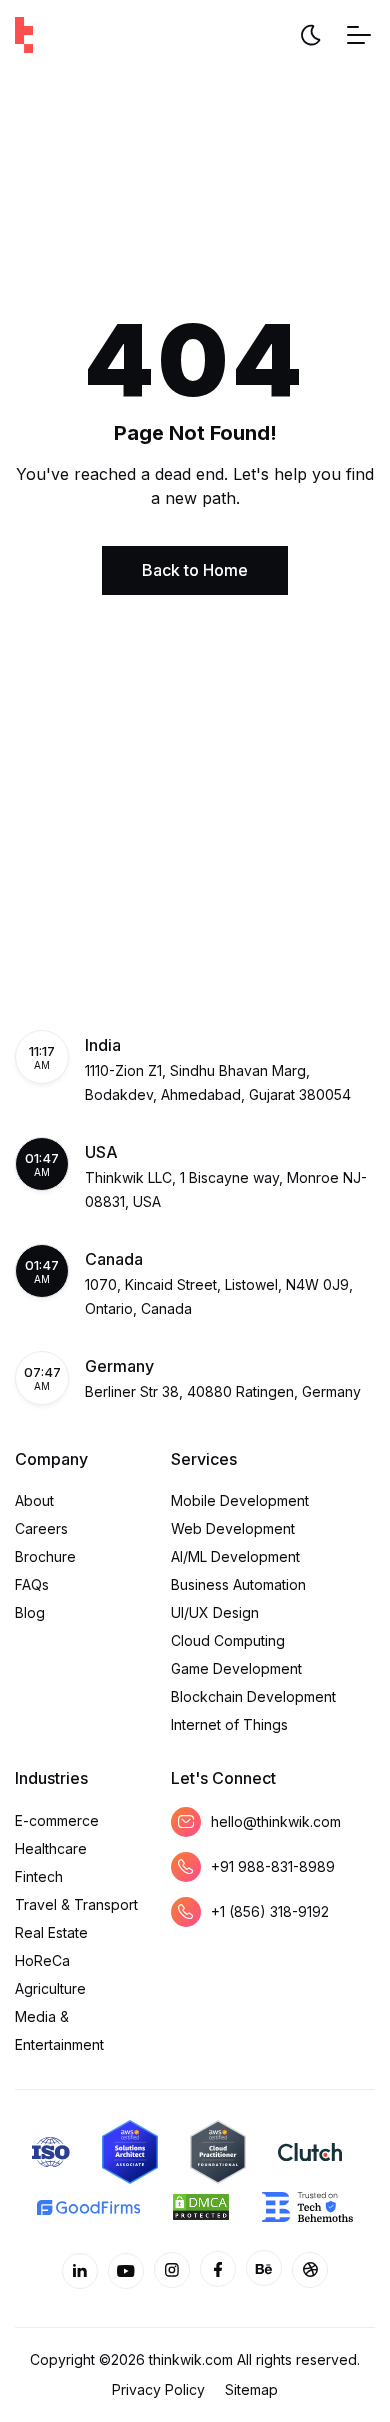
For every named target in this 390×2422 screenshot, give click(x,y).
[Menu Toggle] (359, 35)
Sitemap (251, 2389)
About (34, 1500)
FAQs (32, 1584)
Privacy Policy (158, 2389)
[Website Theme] (310, 35)
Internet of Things (229, 1724)
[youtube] (126, 2271)
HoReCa (42, 1960)
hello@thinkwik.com (276, 1821)
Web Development (233, 1528)
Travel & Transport (76, 1904)
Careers (41, 1528)
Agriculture (50, 1988)
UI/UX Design (215, 1612)
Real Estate (51, 1932)
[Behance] (264, 2268)
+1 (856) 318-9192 (270, 1911)
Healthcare (51, 1848)
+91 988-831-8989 (273, 1866)
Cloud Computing (228, 1640)
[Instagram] (172, 2270)
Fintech (39, 1876)
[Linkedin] (80, 2271)
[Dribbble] (310, 2270)
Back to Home (195, 570)
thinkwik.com (191, 2359)
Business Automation (238, 1584)
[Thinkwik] (24, 35)
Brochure (45, 1556)
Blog (30, 1612)
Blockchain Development (253, 1696)
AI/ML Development (235, 1556)
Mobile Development (240, 1500)
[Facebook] (218, 2269)
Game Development (236, 1668)
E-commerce (57, 1820)
